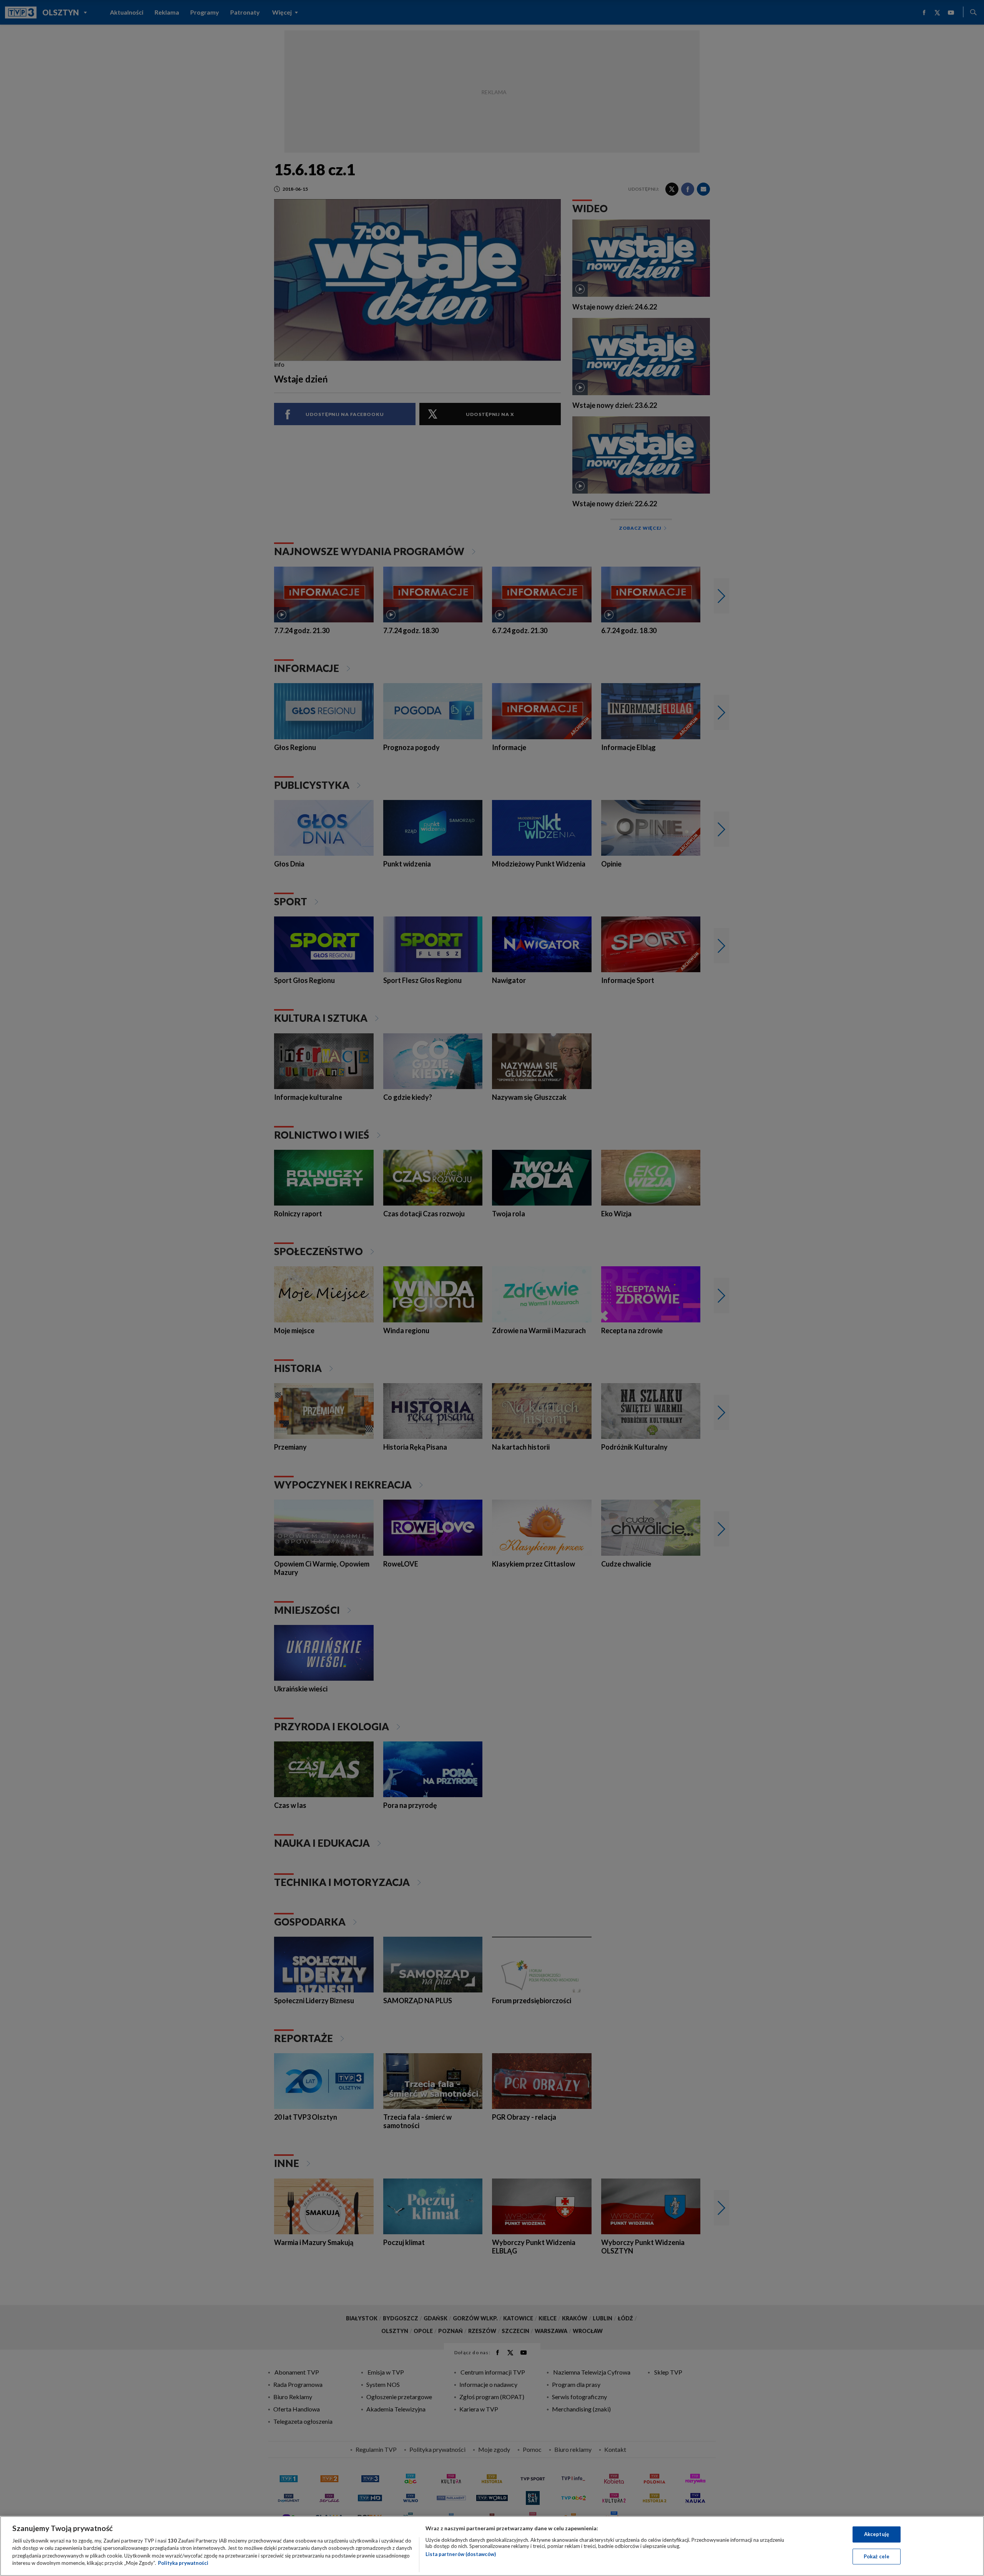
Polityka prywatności (183, 2563)
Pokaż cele (877, 2556)
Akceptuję (877, 2534)
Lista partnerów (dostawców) (461, 2554)
